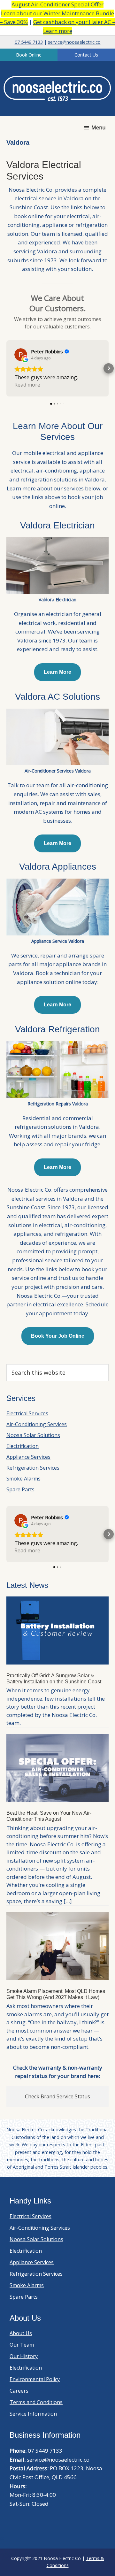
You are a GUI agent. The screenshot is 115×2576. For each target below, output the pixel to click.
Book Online (29, 55)
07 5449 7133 (29, 42)
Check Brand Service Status (57, 2096)
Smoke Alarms (23, 1479)
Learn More (57, 672)
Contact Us (86, 55)
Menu (98, 127)
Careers (19, 2391)
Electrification (23, 1446)
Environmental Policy (35, 2379)
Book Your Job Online (58, 1336)
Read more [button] (27, 385)
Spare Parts (20, 1489)
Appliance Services (28, 1457)
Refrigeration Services (33, 1468)
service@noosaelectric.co (74, 42)
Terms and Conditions (36, 2402)
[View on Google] (21, 355)
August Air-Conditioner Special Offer (57, 4)
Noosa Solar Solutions (33, 1435)
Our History (24, 2356)
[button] (6, 368)
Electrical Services (27, 1413)
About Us (21, 2333)
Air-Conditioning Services (37, 1424)
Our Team (22, 2345)
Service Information (33, 2414)
